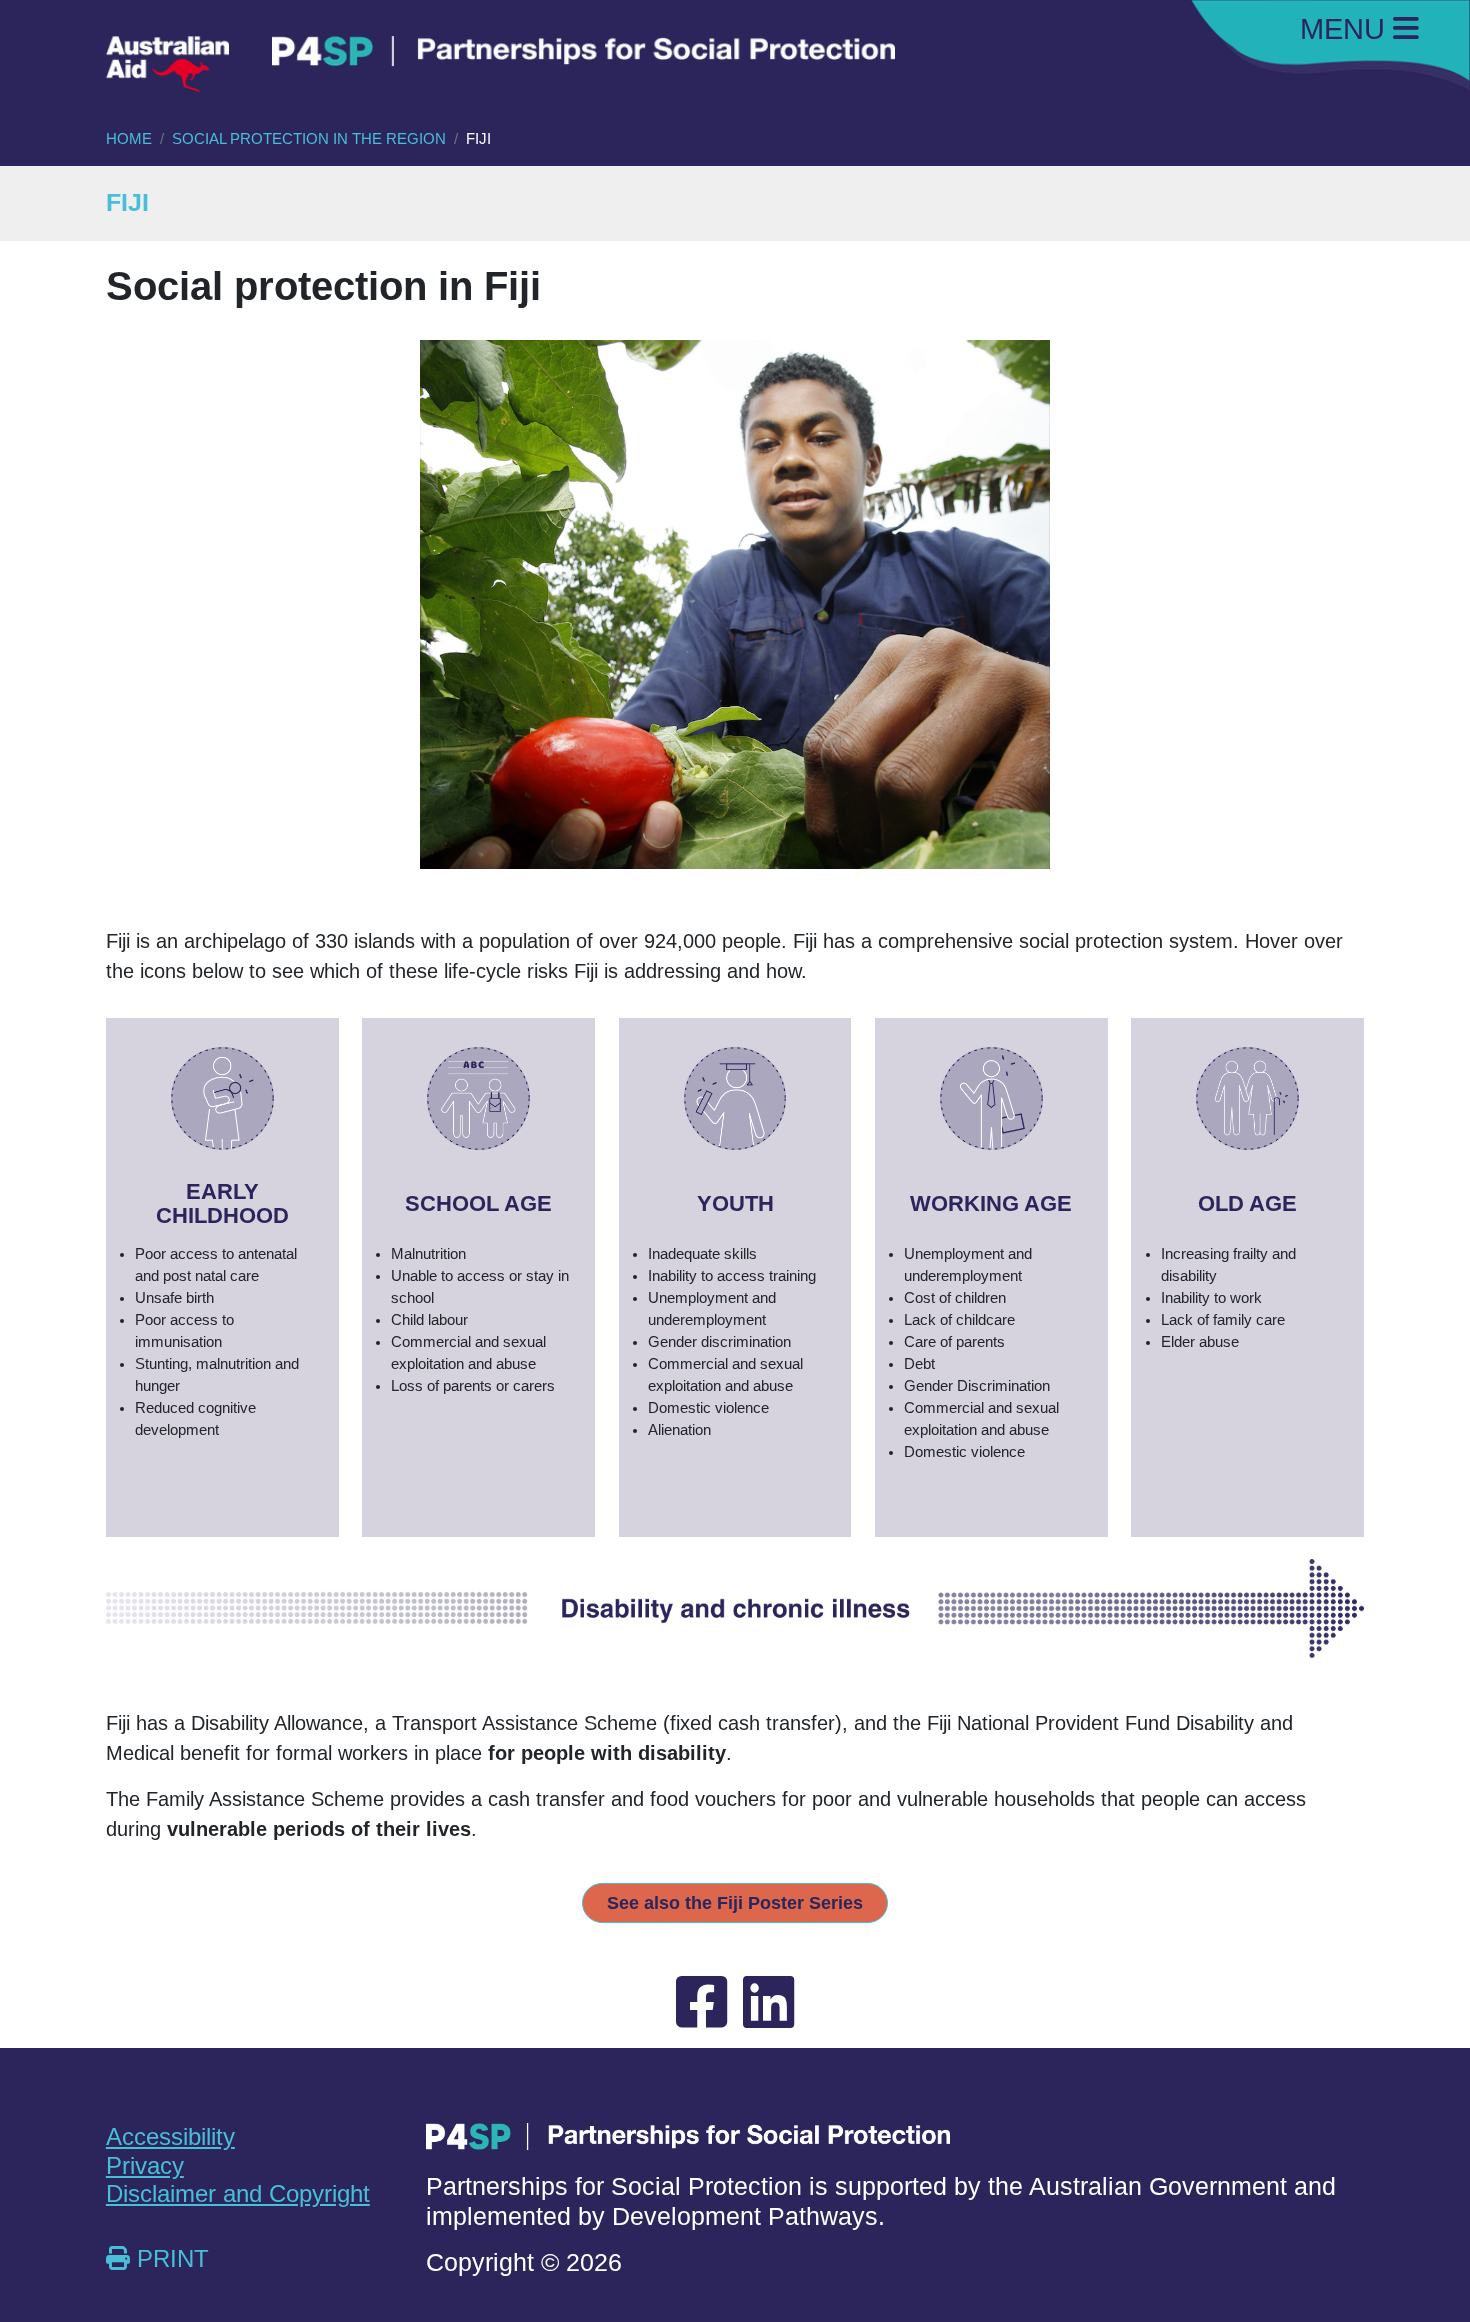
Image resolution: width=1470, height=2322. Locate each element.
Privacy (145, 2166)
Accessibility (170, 2137)
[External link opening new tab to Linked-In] (768, 2003)
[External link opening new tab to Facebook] (701, 2003)
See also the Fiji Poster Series (735, 1903)
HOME (129, 139)
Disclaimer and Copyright (238, 2194)
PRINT (169, 2259)
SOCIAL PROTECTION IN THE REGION (309, 139)
